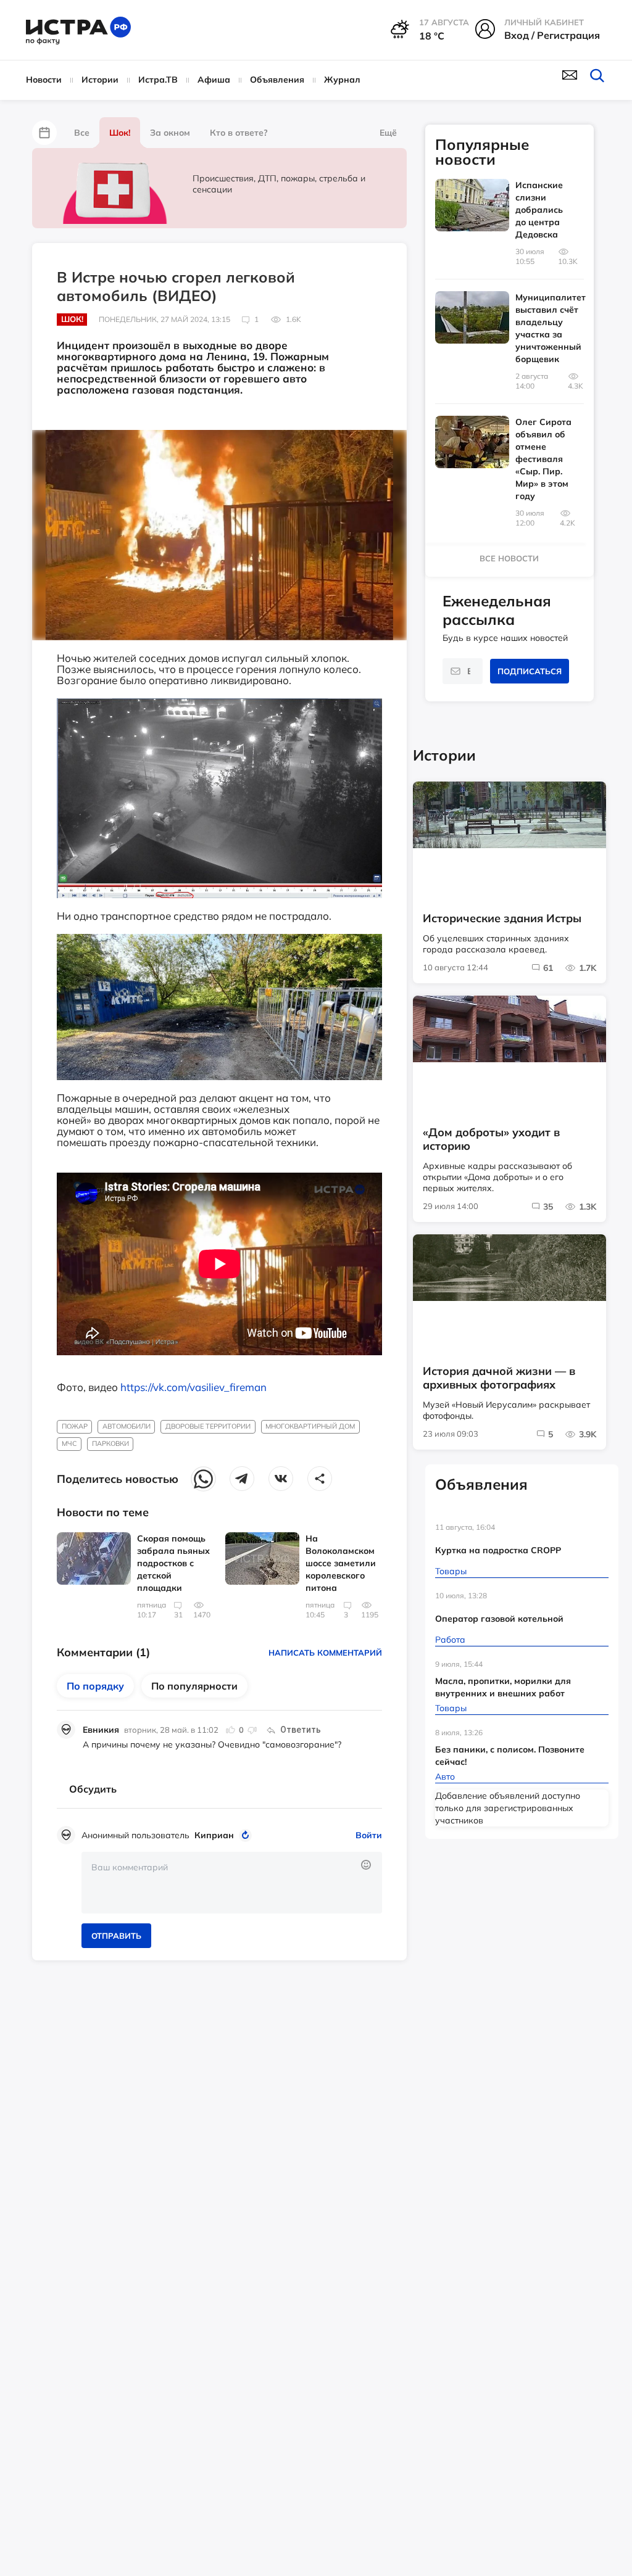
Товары (451, 1571)
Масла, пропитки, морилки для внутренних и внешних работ (503, 1687)
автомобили (127, 1426)
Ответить (301, 1730)
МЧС (69, 1443)
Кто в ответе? (239, 133)
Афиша (214, 80)
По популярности (194, 1686)
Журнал (342, 80)
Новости (44, 80)
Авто (445, 1777)
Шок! (120, 133)
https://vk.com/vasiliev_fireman (193, 1387)
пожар (75, 1426)
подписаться (530, 671)
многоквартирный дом (310, 1426)
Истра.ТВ (158, 80)
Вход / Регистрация (552, 35)
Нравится (231, 1730)
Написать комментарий (325, 1653)
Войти (369, 1835)
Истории (100, 80)
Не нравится (252, 1730)
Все (82, 133)
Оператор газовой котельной (499, 1619)
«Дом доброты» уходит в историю (491, 1139)
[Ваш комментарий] (232, 1883)
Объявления (277, 80)
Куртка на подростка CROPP (498, 1550)
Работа (450, 1640)
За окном (170, 133)
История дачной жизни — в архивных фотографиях (499, 1378)
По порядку (95, 1686)
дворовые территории (208, 1426)
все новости (509, 558)
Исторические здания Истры (502, 919)
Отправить (116, 1936)
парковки (110, 1443)
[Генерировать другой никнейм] (247, 1835)
